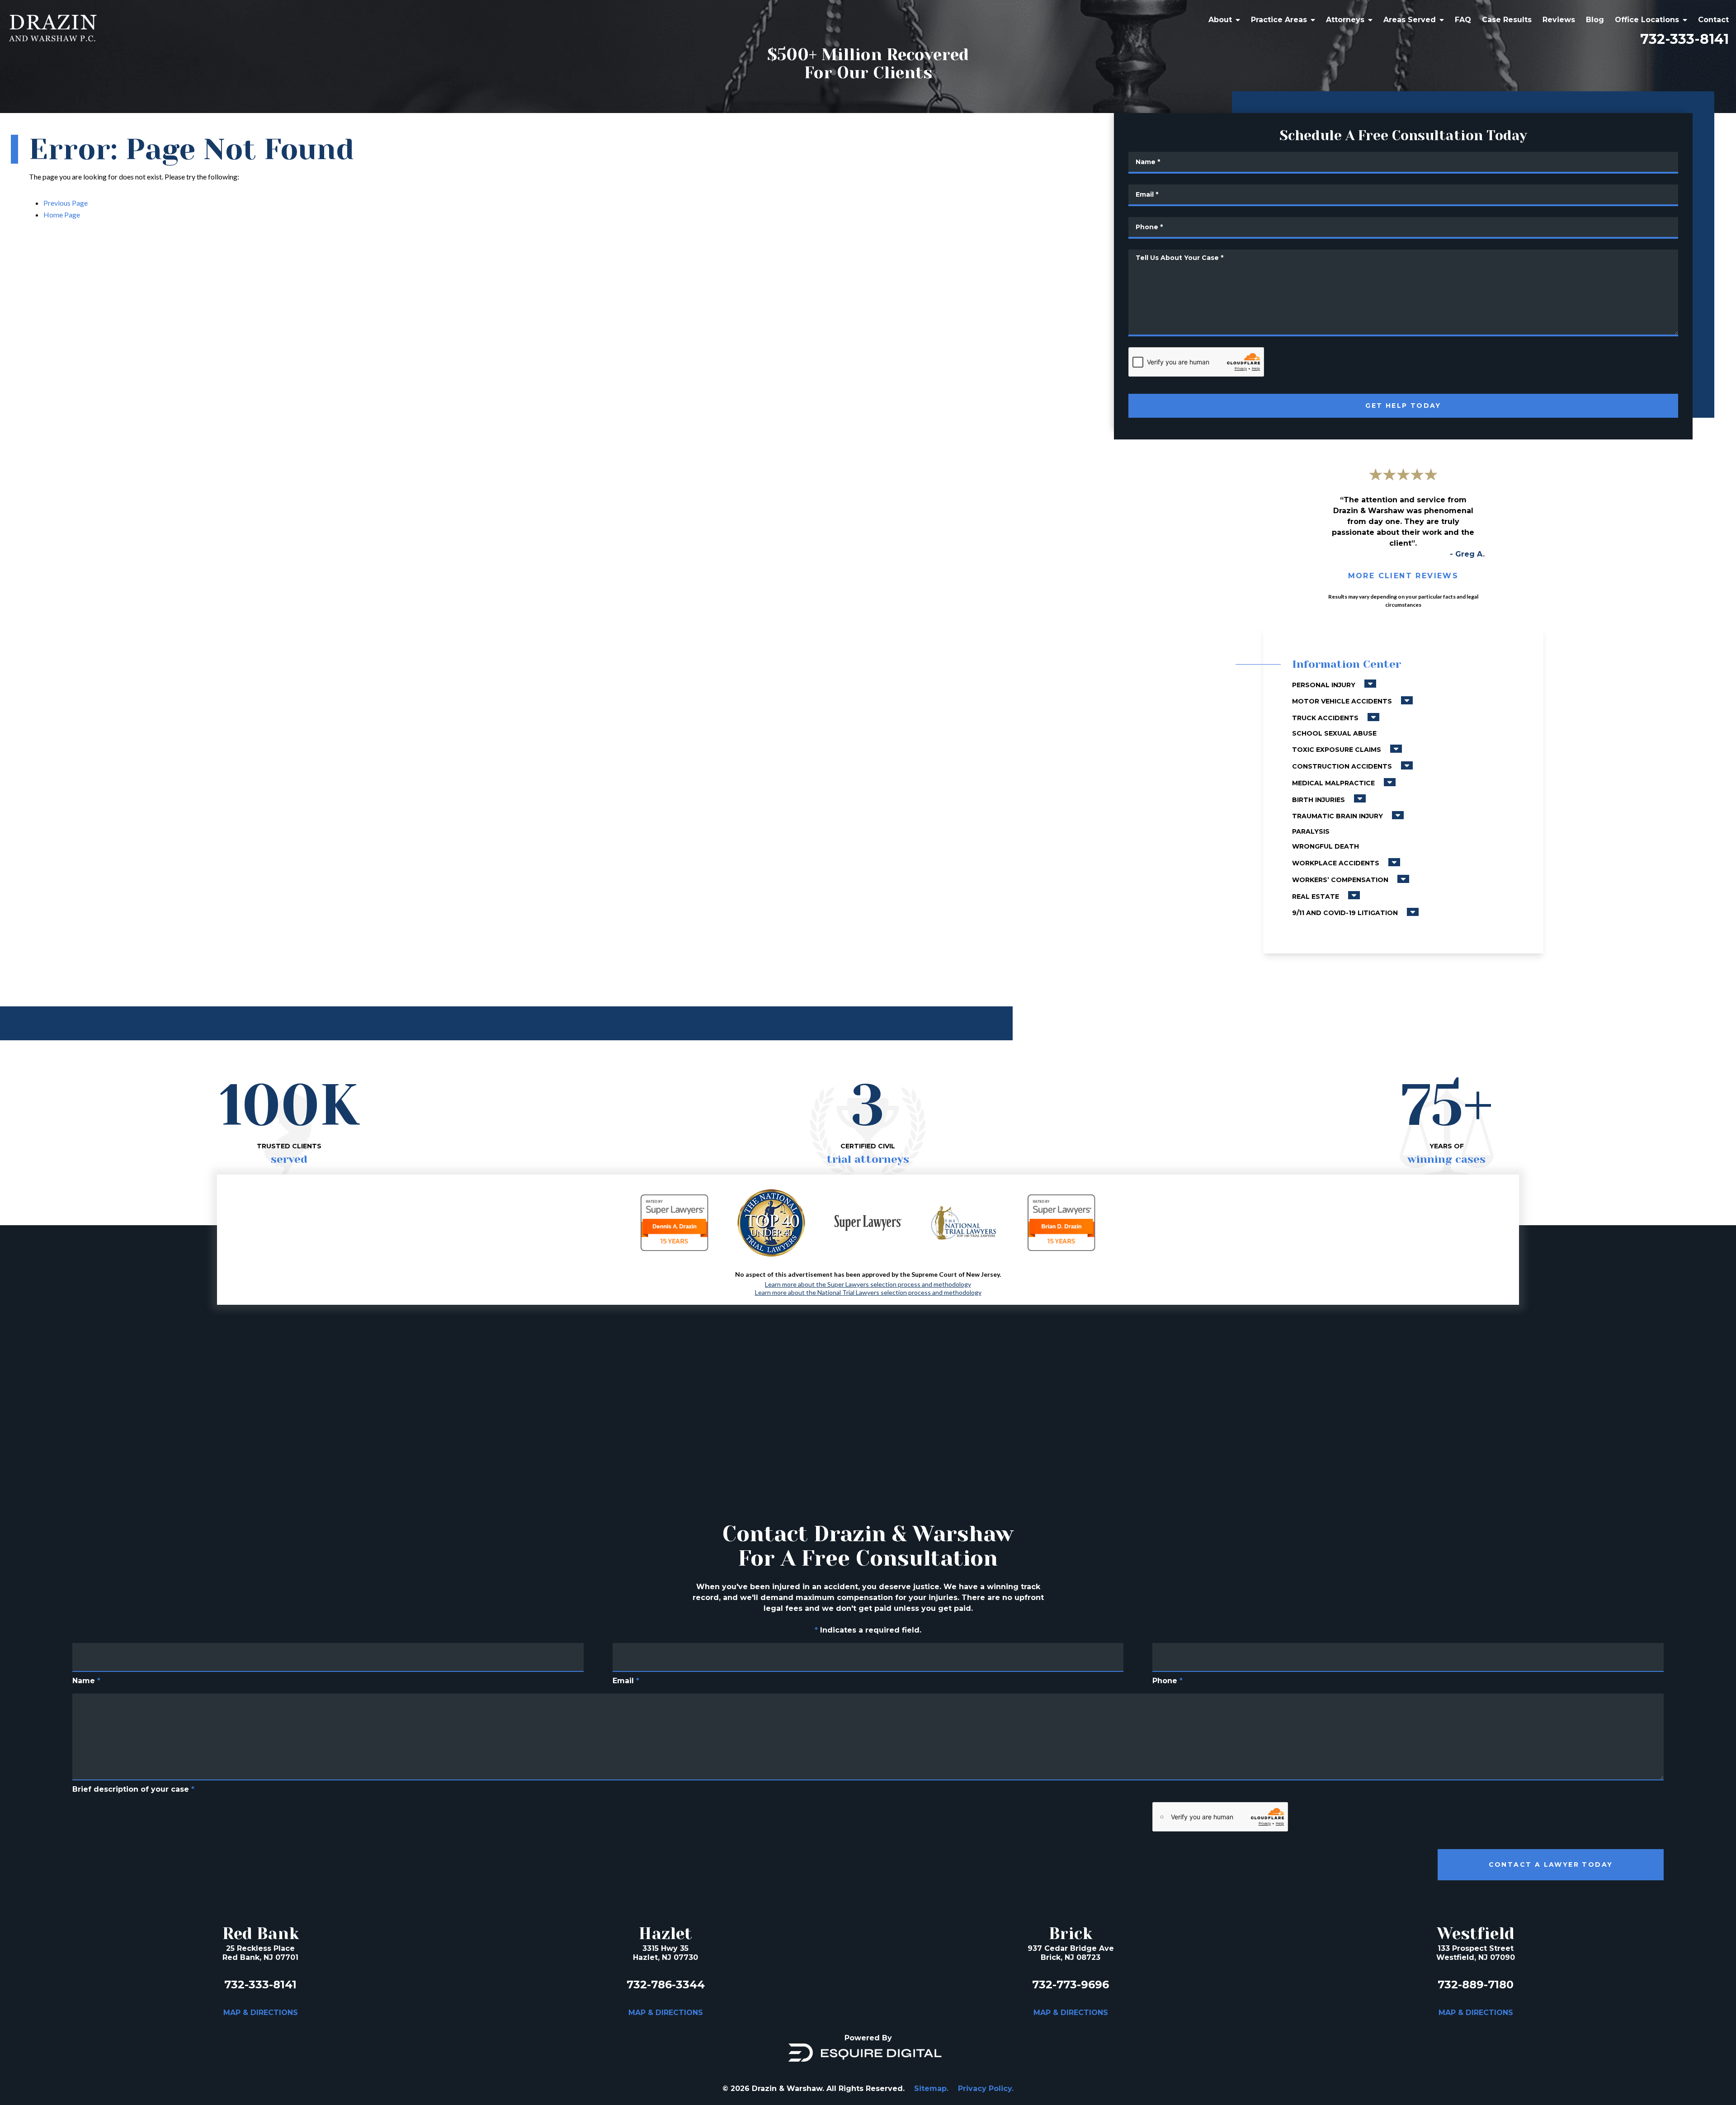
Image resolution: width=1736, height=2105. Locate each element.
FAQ (1463, 20)
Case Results (1507, 20)
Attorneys (1345, 20)
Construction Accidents (1343, 766)
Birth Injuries (1319, 800)
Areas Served (1410, 20)
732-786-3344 (666, 1985)
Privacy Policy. (986, 2088)
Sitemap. (931, 2088)
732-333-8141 (1684, 39)
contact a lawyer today (1551, 1864)
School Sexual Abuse (1334, 733)
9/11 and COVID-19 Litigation (1346, 913)
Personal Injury (1325, 685)
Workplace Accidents (1337, 863)
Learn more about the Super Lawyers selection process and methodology (868, 1284)
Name (86, 1681)
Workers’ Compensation (1341, 880)
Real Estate (1316, 897)
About (1220, 20)
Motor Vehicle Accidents (1343, 701)
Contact (1713, 20)
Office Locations (1647, 20)
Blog (1595, 20)
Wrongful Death (1326, 846)
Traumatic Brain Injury (1338, 816)
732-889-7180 (1476, 1985)
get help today (1403, 406)
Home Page (62, 215)
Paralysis (1311, 831)
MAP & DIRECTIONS (261, 2013)
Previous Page (66, 203)
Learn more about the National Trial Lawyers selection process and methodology (868, 1293)
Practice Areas (1279, 20)
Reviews (1559, 20)
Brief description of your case (133, 1789)
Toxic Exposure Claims (1337, 750)
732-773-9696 (1071, 1985)
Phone (1168, 1681)
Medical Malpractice (1334, 783)
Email (626, 1681)
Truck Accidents (1326, 718)
